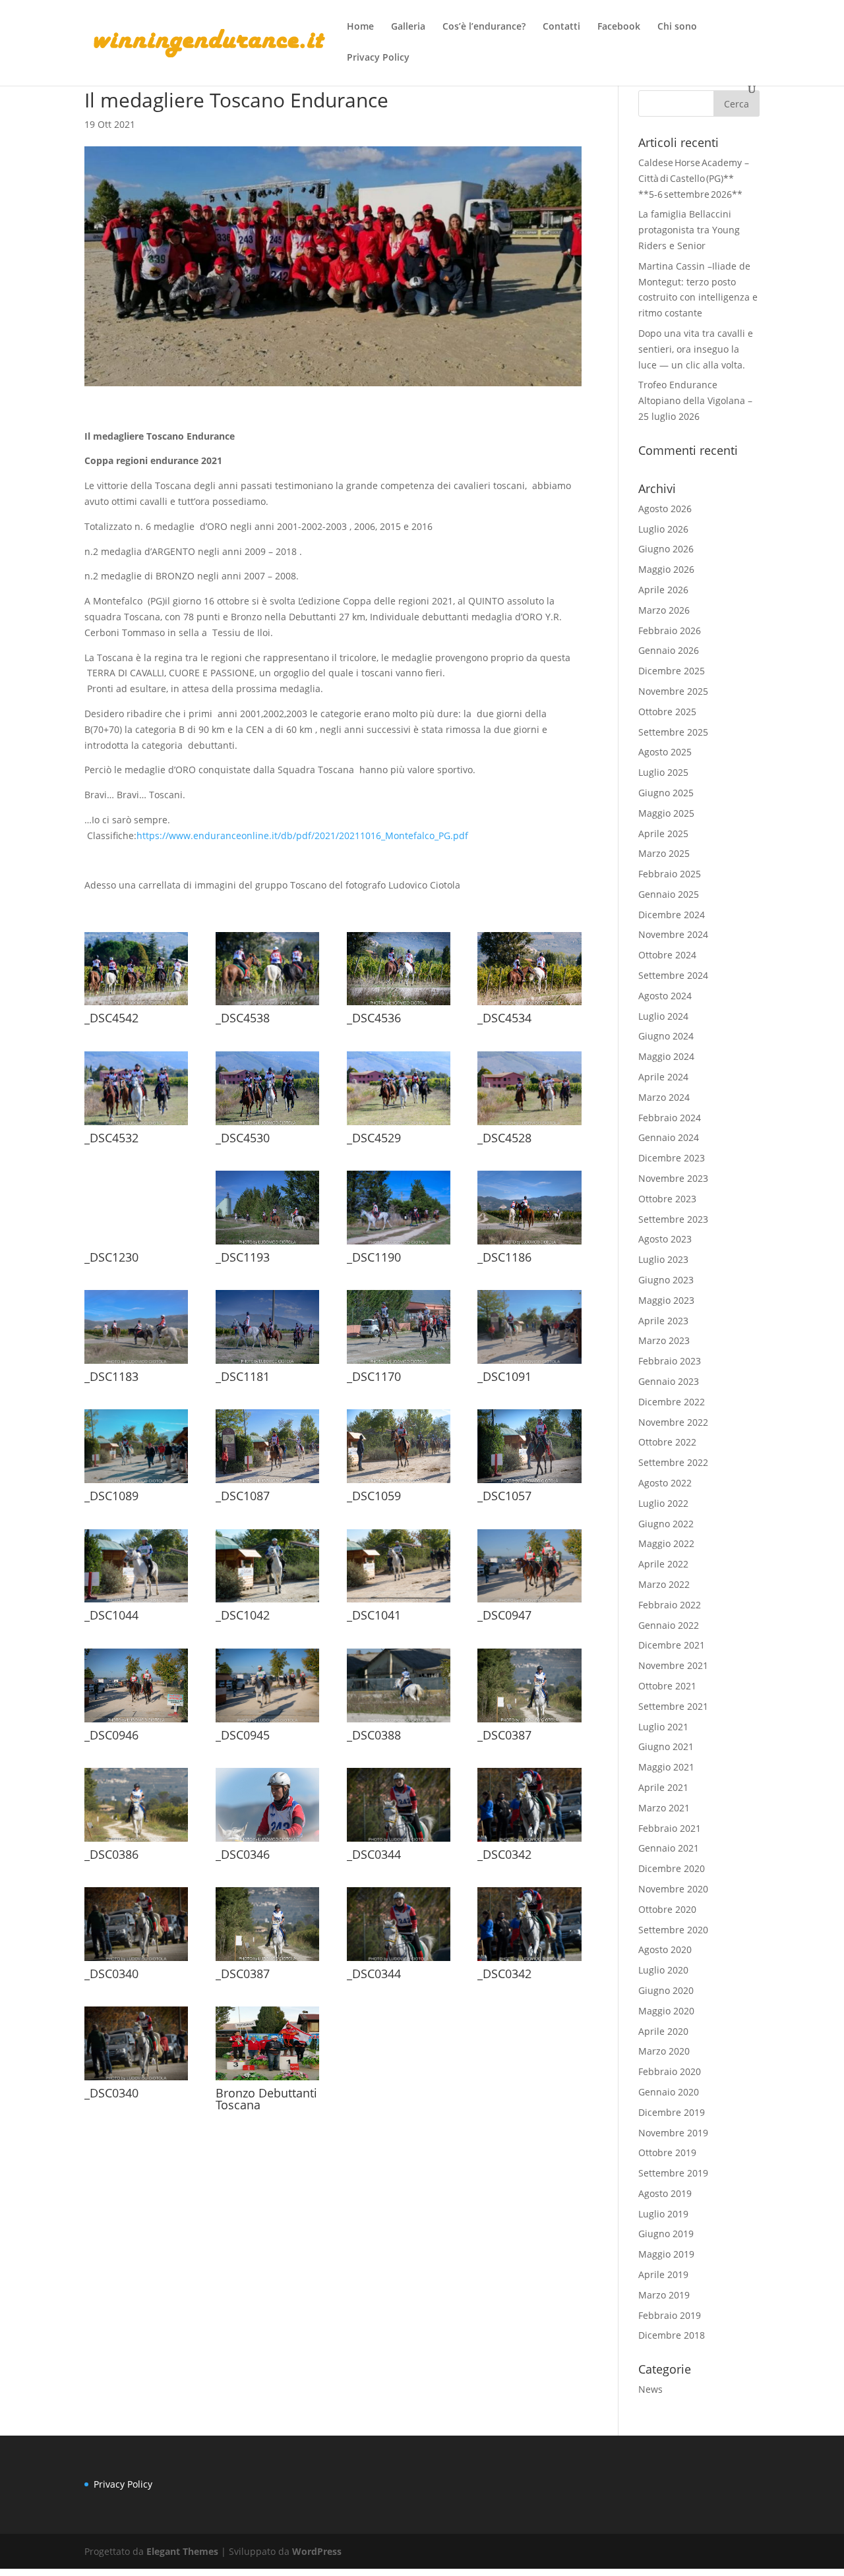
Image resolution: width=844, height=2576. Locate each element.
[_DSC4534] (529, 1005)
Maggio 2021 (666, 1767)
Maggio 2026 (666, 569)
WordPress (317, 2551)
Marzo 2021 (664, 1808)
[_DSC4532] (136, 1125)
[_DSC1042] (267, 1602)
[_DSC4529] (399, 1125)
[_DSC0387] (529, 1722)
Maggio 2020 (666, 2011)
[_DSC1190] (399, 1244)
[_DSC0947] (529, 1602)
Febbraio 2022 (670, 1605)
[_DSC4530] (267, 1125)
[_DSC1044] (136, 1602)
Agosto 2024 (665, 996)
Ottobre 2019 (667, 2152)
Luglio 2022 (663, 1503)
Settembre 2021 (673, 1706)
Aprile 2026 (663, 590)
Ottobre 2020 (667, 1909)
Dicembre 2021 (672, 1645)
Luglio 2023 (663, 1259)
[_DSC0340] (136, 1961)
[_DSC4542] (136, 1005)
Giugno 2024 (666, 1036)
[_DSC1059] (399, 1483)
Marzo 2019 (664, 2295)
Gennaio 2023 (669, 1381)
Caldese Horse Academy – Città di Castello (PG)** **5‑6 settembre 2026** (694, 178)
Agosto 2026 (665, 509)
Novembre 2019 (673, 2133)
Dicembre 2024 (672, 915)
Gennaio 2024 (669, 1137)
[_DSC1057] (529, 1483)
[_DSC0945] (267, 1722)
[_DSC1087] (267, 1483)
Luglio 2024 (663, 1016)
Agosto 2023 (665, 1239)
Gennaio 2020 (669, 2092)
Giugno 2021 (666, 1746)
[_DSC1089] (136, 1483)
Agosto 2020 (665, 1949)
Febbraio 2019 (670, 2315)
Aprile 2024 (663, 1077)
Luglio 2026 (663, 529)
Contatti (561, 27)
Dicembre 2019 (672, 2112)
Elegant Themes (182, 2551)
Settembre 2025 (673, 732)
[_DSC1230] (136, 1244)
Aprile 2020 (663, 2031)
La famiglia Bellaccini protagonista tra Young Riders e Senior (689, 230)
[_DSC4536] (399, 1005)
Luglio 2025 (663, 772)
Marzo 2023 (664, 1340)
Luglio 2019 (663, 2214)
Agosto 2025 (665, 752)
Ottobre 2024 (667, 955)
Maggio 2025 (666, 813)
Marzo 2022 (664, 1584)
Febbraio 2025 (670, 874)
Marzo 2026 (664, 610)
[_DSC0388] (399, 1722)
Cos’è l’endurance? (484, 27)
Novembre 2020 (673, 1889)
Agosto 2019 (665, 2193)
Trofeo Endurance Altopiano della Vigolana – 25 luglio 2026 (695, 400)
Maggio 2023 (666, 1300)
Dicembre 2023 (672, 1158)
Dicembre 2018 (672, 2335)
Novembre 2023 (673, 1178)
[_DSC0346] (267, 1841)
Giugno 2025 (666, 793)
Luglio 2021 (663, 1727)
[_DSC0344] (399, 1841)
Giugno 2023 (666, 1280)
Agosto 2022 (665, 1483)
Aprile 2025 (663, 834)
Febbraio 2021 (670, 1828)
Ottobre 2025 (667, 712)
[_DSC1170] (399, 1363)
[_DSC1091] (529, 1363)
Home (360, 27)
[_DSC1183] (136, 1363)
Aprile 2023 (663, 1321)
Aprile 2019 (663, 2274)
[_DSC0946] (136, 1722)
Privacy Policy (378, 58)
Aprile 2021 (663, 1787)
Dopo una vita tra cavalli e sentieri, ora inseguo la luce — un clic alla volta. (696, 349)
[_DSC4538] (267, 1005)
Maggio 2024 (666, 1056)
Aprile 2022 (663, 1564)
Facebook (619, 27)
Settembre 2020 (673, 1930)
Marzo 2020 (664, 2051)
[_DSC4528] (529, 1125)
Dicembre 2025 (672, 671)
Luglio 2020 (663, 1970)
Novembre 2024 (673, 934)
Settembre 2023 (673, 1219)
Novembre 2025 (673, 691)
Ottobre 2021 (667, 1686)
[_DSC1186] (529, 1244)
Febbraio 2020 (670, 2071)
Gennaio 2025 (669, 894)
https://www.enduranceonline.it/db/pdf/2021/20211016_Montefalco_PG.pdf (302, 835)
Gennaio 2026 (669, 650)
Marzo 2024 (664, 1097)
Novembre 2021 (673, 1665)
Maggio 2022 (666, 1543)
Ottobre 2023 (667, 1199)
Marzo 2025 (664, 853)
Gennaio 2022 (669, 1625)
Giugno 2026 (666, 549)
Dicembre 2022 (672, 1402)
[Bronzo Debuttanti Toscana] (267, 2080)
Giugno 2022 (666, 1524)
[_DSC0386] (136, 1841)
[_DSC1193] (267, 1244)
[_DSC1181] (267, 1363)
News (650, 2389)
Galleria (408, 27)
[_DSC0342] (529, 1841)
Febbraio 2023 (670, 1361)
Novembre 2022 (673, 1422)
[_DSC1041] (399, 1602)
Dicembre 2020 (672, 1868)
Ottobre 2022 (667, 1442)
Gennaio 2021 (669, 1848)
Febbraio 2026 (670, 630)
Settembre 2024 (673, 975)
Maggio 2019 (666, 2254)
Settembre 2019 (673, 2173)
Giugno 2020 (666, 1990)
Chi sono (677, 27)
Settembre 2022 (673, 1462)
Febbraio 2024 (670, 1118)
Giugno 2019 (666, 2234)
